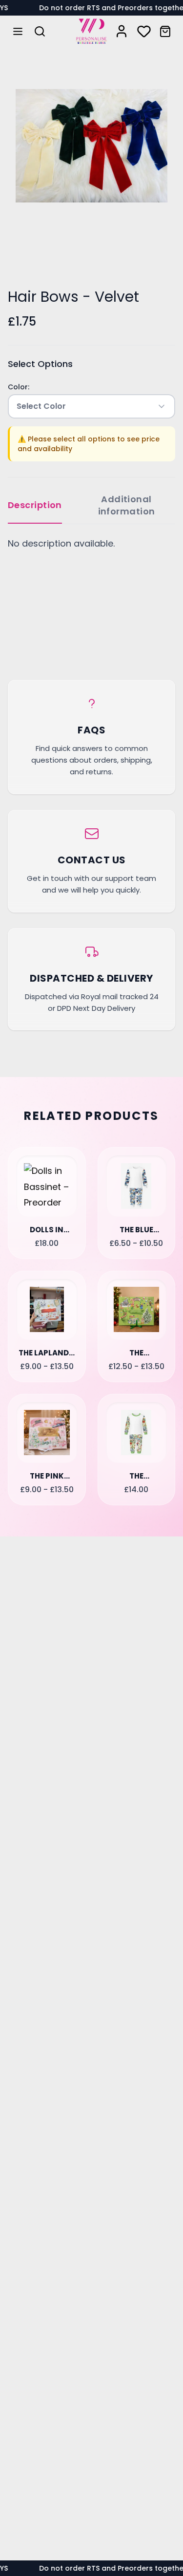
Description (35, 505)
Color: (19, 387)
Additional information (127, 505)
